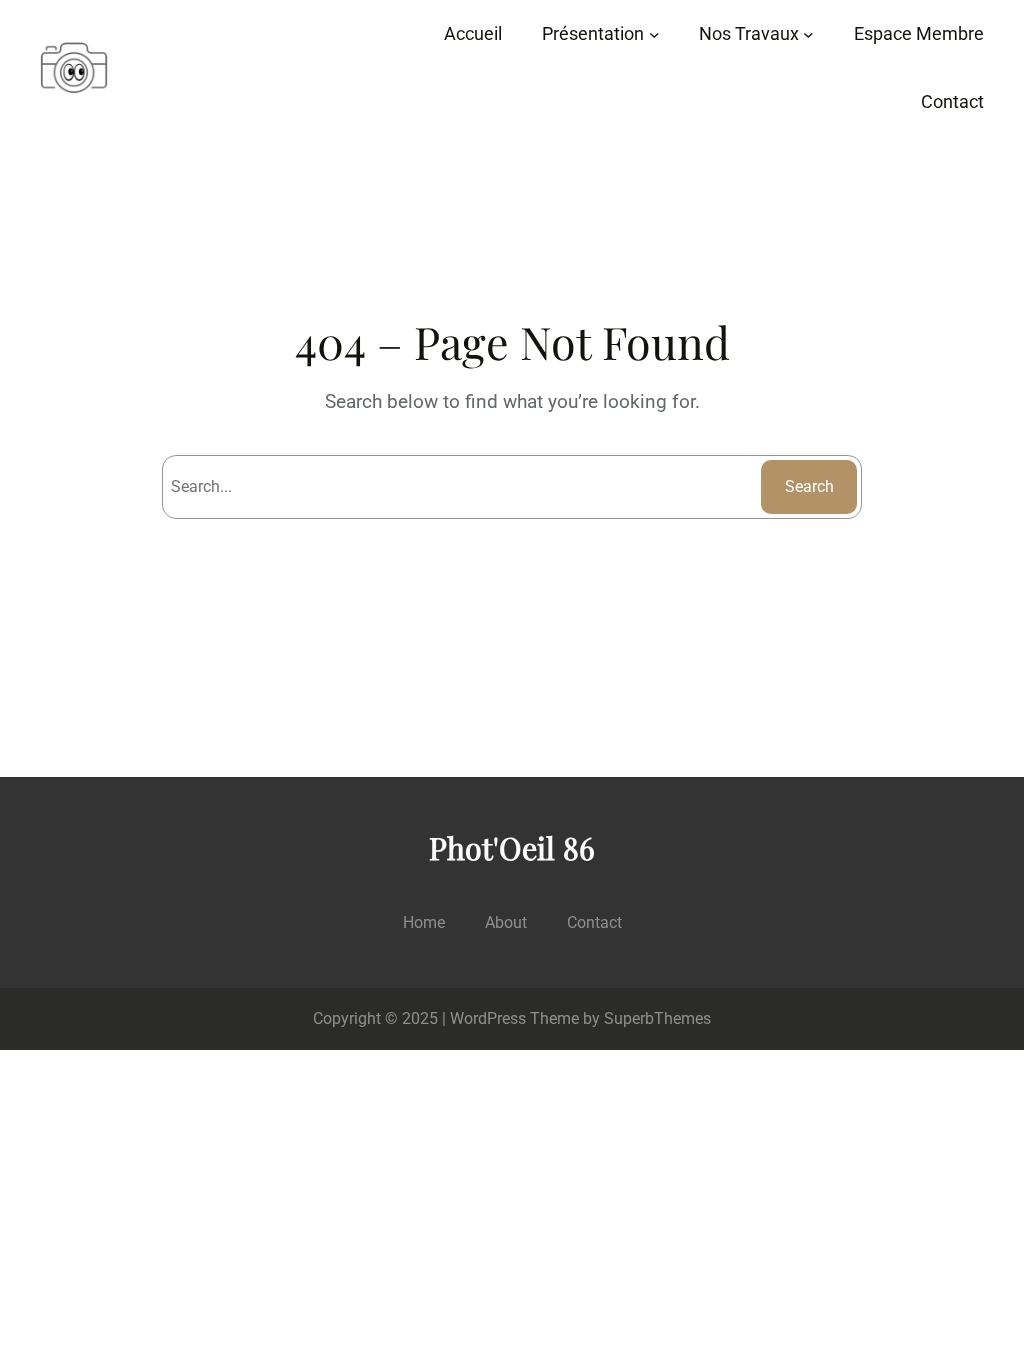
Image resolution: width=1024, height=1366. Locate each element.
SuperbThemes (657, 1018)
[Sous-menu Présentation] (654, 34)
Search (809, 486)
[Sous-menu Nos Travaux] (808, 34)
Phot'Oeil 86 (512, 847)
